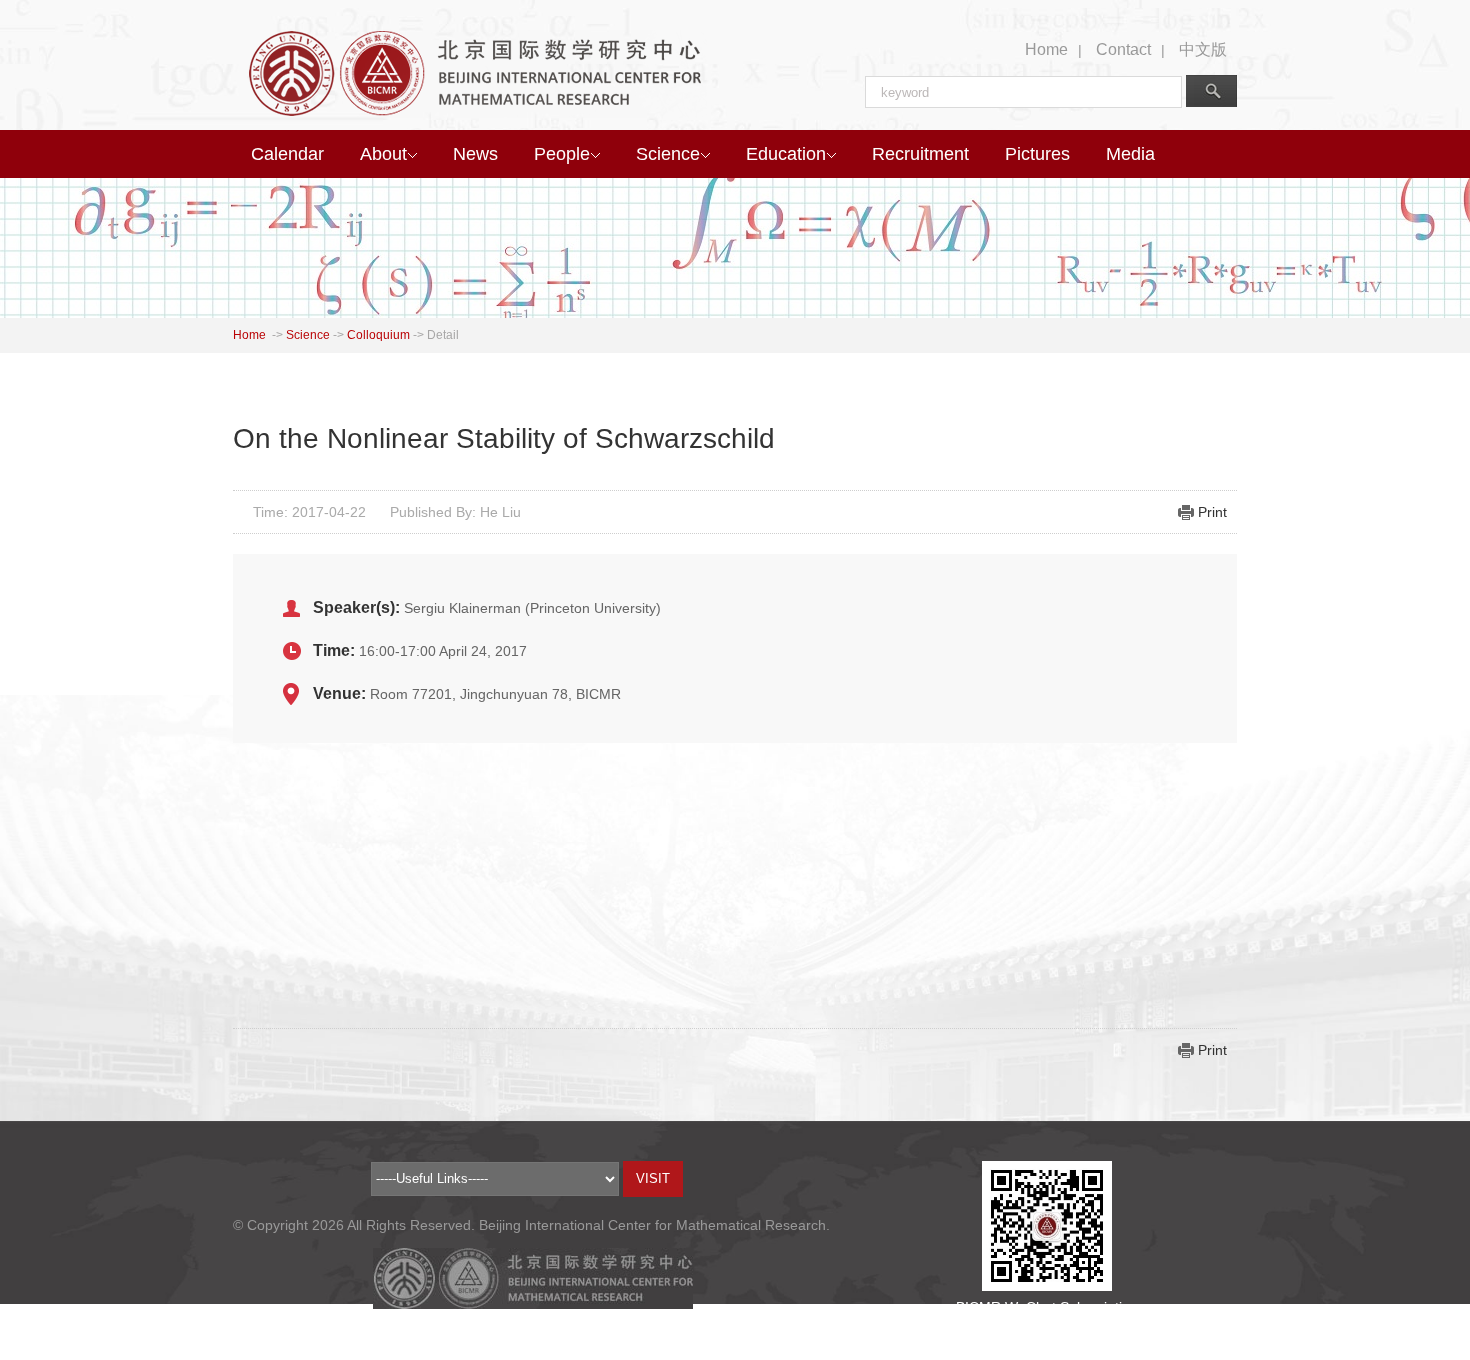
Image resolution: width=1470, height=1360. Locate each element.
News (475, 154)
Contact (1123, 49)
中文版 (1203, 49)
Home (1046, 49)
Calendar (287, 154)
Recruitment (920, 154)
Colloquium (378, 335)
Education (786, 154)
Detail (443, 335)
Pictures (1037, 154)
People (562, 154)
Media (1130, 154)
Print (1212, 512)
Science (668, 154)
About (383, 154)
